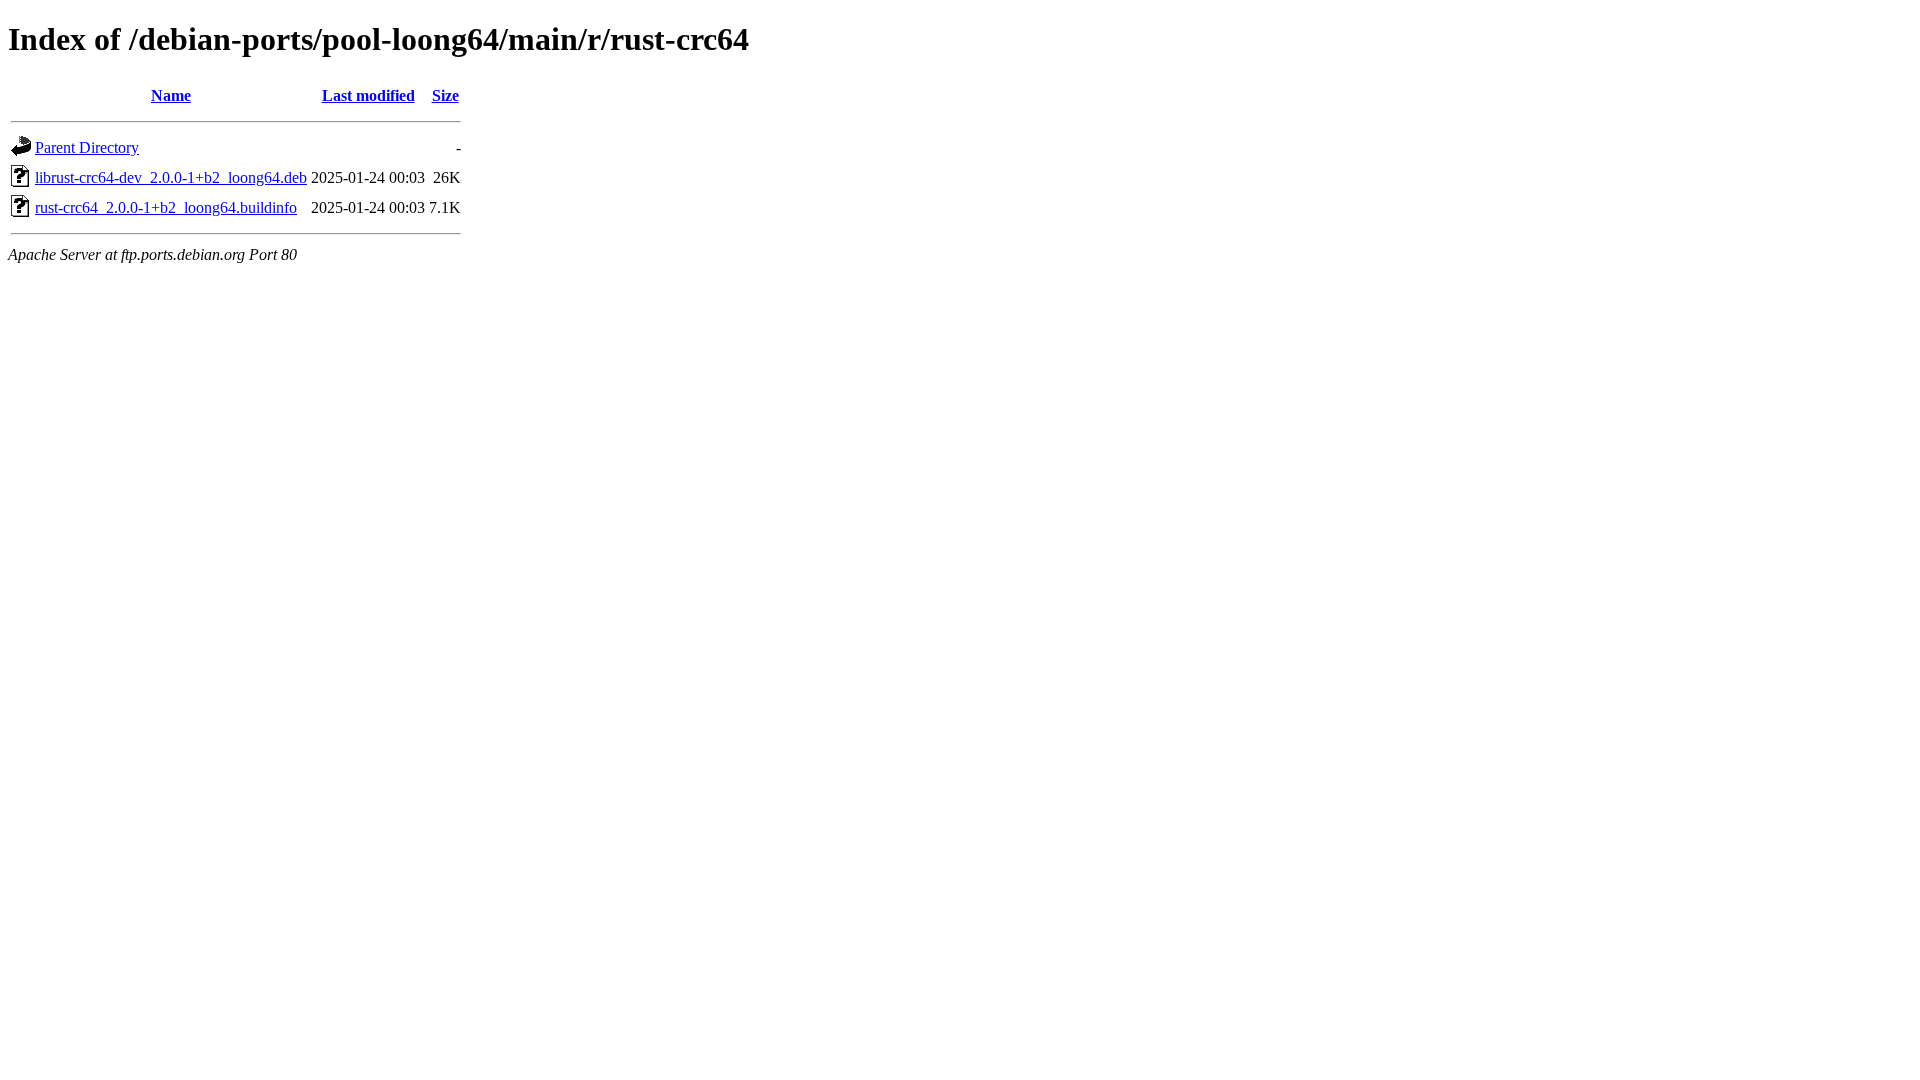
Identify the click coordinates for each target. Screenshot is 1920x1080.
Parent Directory (87, 147)
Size (445, 95)
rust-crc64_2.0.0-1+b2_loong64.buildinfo (166, 207)
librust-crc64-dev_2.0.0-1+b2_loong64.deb (171, 177)
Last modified (368, 95)
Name (171, 95)
